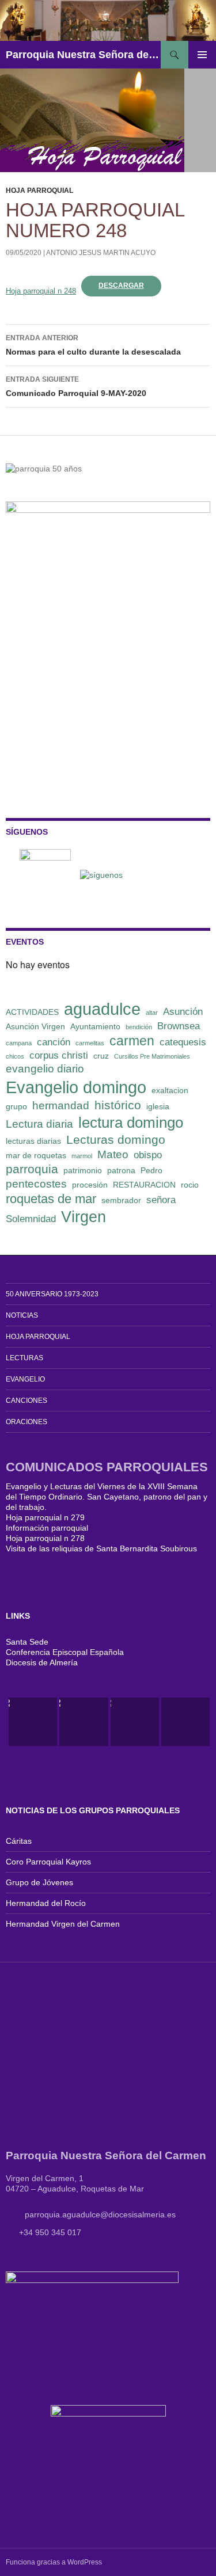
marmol (82, 1156)
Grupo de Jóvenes (39, 1882)
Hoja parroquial (39, 191)
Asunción (183, 1012)
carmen (132, 1041)
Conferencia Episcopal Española (65, 1652)
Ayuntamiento (95, 1026)
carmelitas (90, 1043)
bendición (139, 1027)
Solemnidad (31, 1219)
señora (161, 1200)
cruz (101, 1056)
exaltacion (170, 1090)
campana (19, 1043)
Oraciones (26, 1422)
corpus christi (59, 1055)
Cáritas (19, 1841)
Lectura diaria (39, 1124)
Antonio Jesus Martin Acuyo (101, 253)
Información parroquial (47, 1528)
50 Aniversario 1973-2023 (52, 1294)
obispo (148, 1155)
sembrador (121, 1200)
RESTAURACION (144, 1185)
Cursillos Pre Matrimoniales (152, 1056)
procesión (90, 1185)
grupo (16, 1106)
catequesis (183, 1042)
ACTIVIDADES (32, 1012)
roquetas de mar (51, 1199)
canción (54, 1042)
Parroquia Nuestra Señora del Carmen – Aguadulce (83, 55)
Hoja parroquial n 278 (45, 1538)
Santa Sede (27, 1642)
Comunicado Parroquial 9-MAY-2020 (76, 387)
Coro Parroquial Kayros (48, 1862)
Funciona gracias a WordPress (54, 2562)
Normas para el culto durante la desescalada (93, 345)
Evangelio (25, 1379)
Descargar (121, 286)
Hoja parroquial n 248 (41, 291)
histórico (118, 1105)
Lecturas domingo (116, 1139)
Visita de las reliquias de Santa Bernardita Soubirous (101, 1548)
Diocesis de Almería (42, 1662)
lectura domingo (131, 1123)
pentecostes (36, 1184)
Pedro (151, 1170)
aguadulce (102, 1009)
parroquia (32, 1169)
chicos (15, 1056)
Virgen (84, 1217)
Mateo (113, 1154)
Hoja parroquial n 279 (45, 1517)
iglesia (158, 1106)
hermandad (61, 1106)
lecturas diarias (33, 1141)
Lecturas (24, 1358)
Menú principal (202, 55)
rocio (190, 1185)
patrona (121, 1170)
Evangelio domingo (76, 1087)
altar (152, 1013)
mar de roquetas (36, 1155)
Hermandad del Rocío (46, 1903)
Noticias (22, 1315)
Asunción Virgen (35, 1026)
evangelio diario (45, 1069)
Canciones (26, 1401)
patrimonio (83, 1170)
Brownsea (179, 1026)
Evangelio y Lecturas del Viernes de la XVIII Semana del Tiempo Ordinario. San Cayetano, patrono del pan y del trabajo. (107, 1497)
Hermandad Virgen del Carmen (63, 1924)
